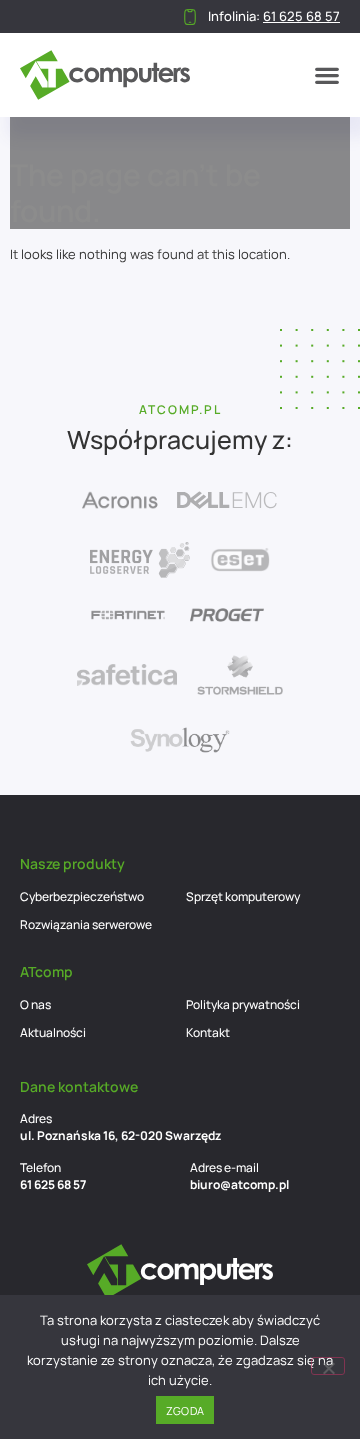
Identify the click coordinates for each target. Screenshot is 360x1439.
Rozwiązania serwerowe (86, 924)
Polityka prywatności (243, 1004)
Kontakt (208, 1032)
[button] (327, 75)
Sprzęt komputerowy (243, 896)
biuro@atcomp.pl (239, 1184)
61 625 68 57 (53, 1184)
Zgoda (185, 1410)
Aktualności (53, 1032)
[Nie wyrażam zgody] (328, 1366)
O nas (35, 1004)
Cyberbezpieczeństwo (82, 896)
